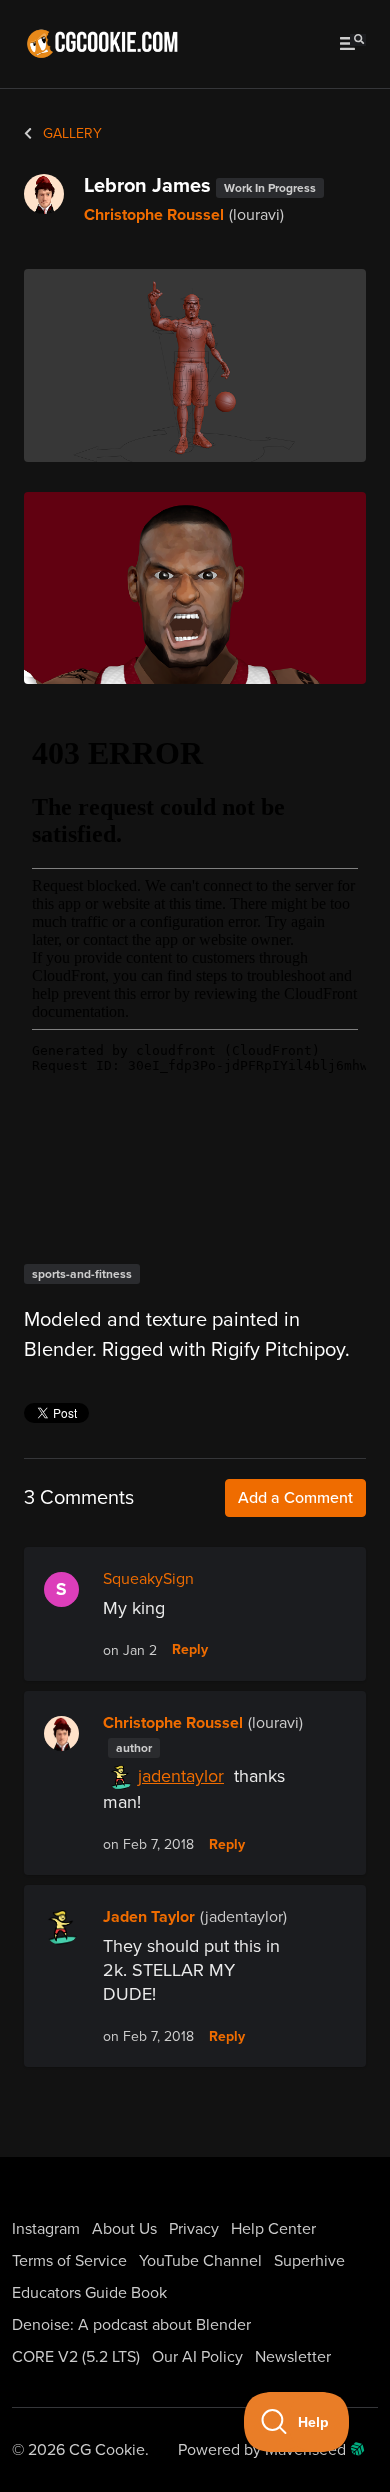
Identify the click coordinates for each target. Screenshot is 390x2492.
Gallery (70, 133)
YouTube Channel (200, 2261)
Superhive (309, 2261)
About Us (124, 2229)
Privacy (194, 2229)
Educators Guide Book (89, 2293)
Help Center (273, 2229)
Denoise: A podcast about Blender (131, 2325)
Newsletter (293, 2357)
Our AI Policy (197, 2357)
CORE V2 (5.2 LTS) (76, 2357)
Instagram (46, 2229)
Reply (190, 1650)
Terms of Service (69, 2261)
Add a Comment (295, 1498)
